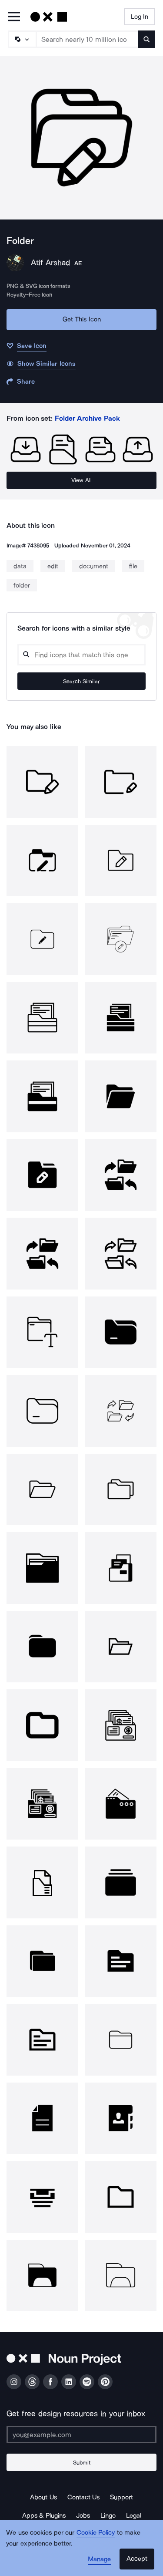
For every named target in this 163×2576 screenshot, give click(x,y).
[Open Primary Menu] (14, 17)
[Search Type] (22, 39)
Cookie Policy (96, 2532)
